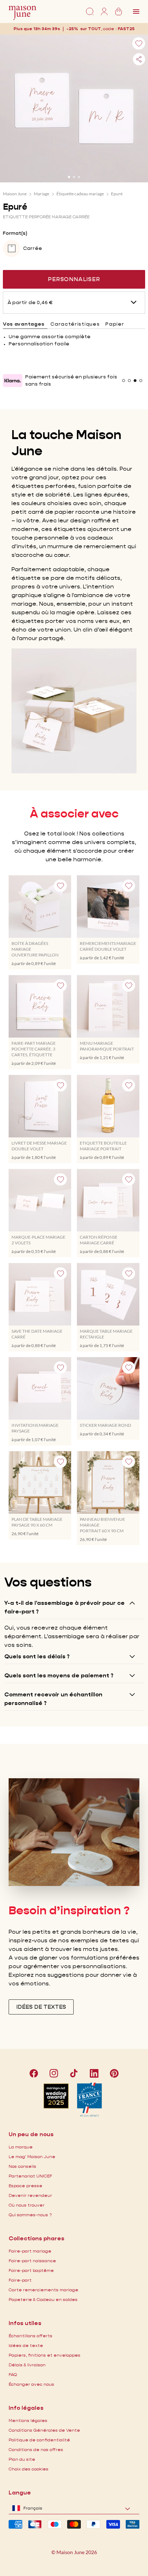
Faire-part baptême (31, 2270)
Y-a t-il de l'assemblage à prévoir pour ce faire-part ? (64, 1607)
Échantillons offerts (31, 2336)
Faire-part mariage (30, 2251)
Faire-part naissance (32, 2261)
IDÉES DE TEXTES (41, 2007)
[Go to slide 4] (141, 381)
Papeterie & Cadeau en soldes (43, 2299)
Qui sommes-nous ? (30, 2215)
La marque (21, 2147)
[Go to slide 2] (74, 177)
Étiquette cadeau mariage (80, 194)
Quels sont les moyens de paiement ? (59, 1675)
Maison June (15, 194)
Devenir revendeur (30, 2195)
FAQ (13, 2374)
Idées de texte (26, 2345)
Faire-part (20, 2280)
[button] (126, 29)
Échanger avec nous (31, 2384)
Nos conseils (22, 2166)
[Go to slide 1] (69, 177)
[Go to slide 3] (79, 177)
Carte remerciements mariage (43, 2290)
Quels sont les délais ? (37, 1656)
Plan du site (22, 2459)
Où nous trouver (27, 2205)
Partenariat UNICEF (30, 2176)
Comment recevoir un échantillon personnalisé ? (53, 1699)
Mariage (41, 194)
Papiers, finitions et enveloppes (45, 2355)
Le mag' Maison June (32, 2156)
